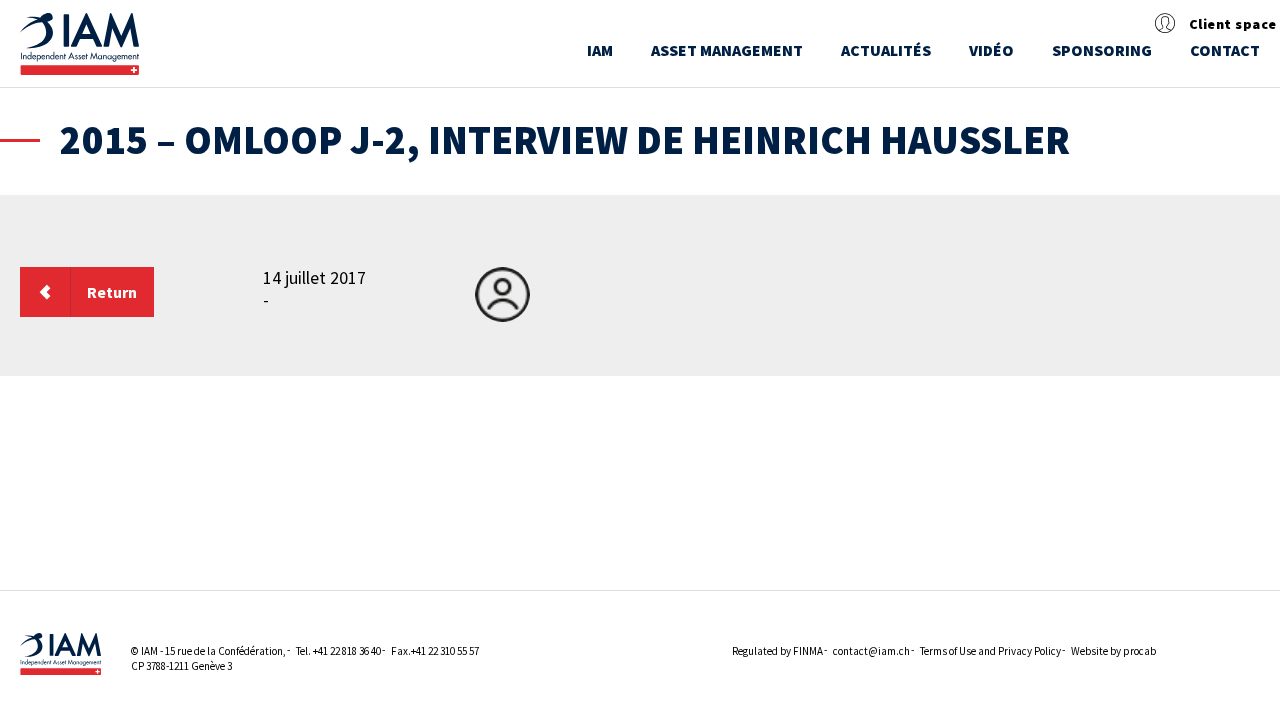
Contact (1225, 50)
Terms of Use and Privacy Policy (990, 651)
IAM (600, 50)
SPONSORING (1102, 50)
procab (1139, 651)
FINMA (808, 651)
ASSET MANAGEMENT (727, 50)
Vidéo (991, 50)
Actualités (886, 50)
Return (112, 292)
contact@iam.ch (871, 651)
